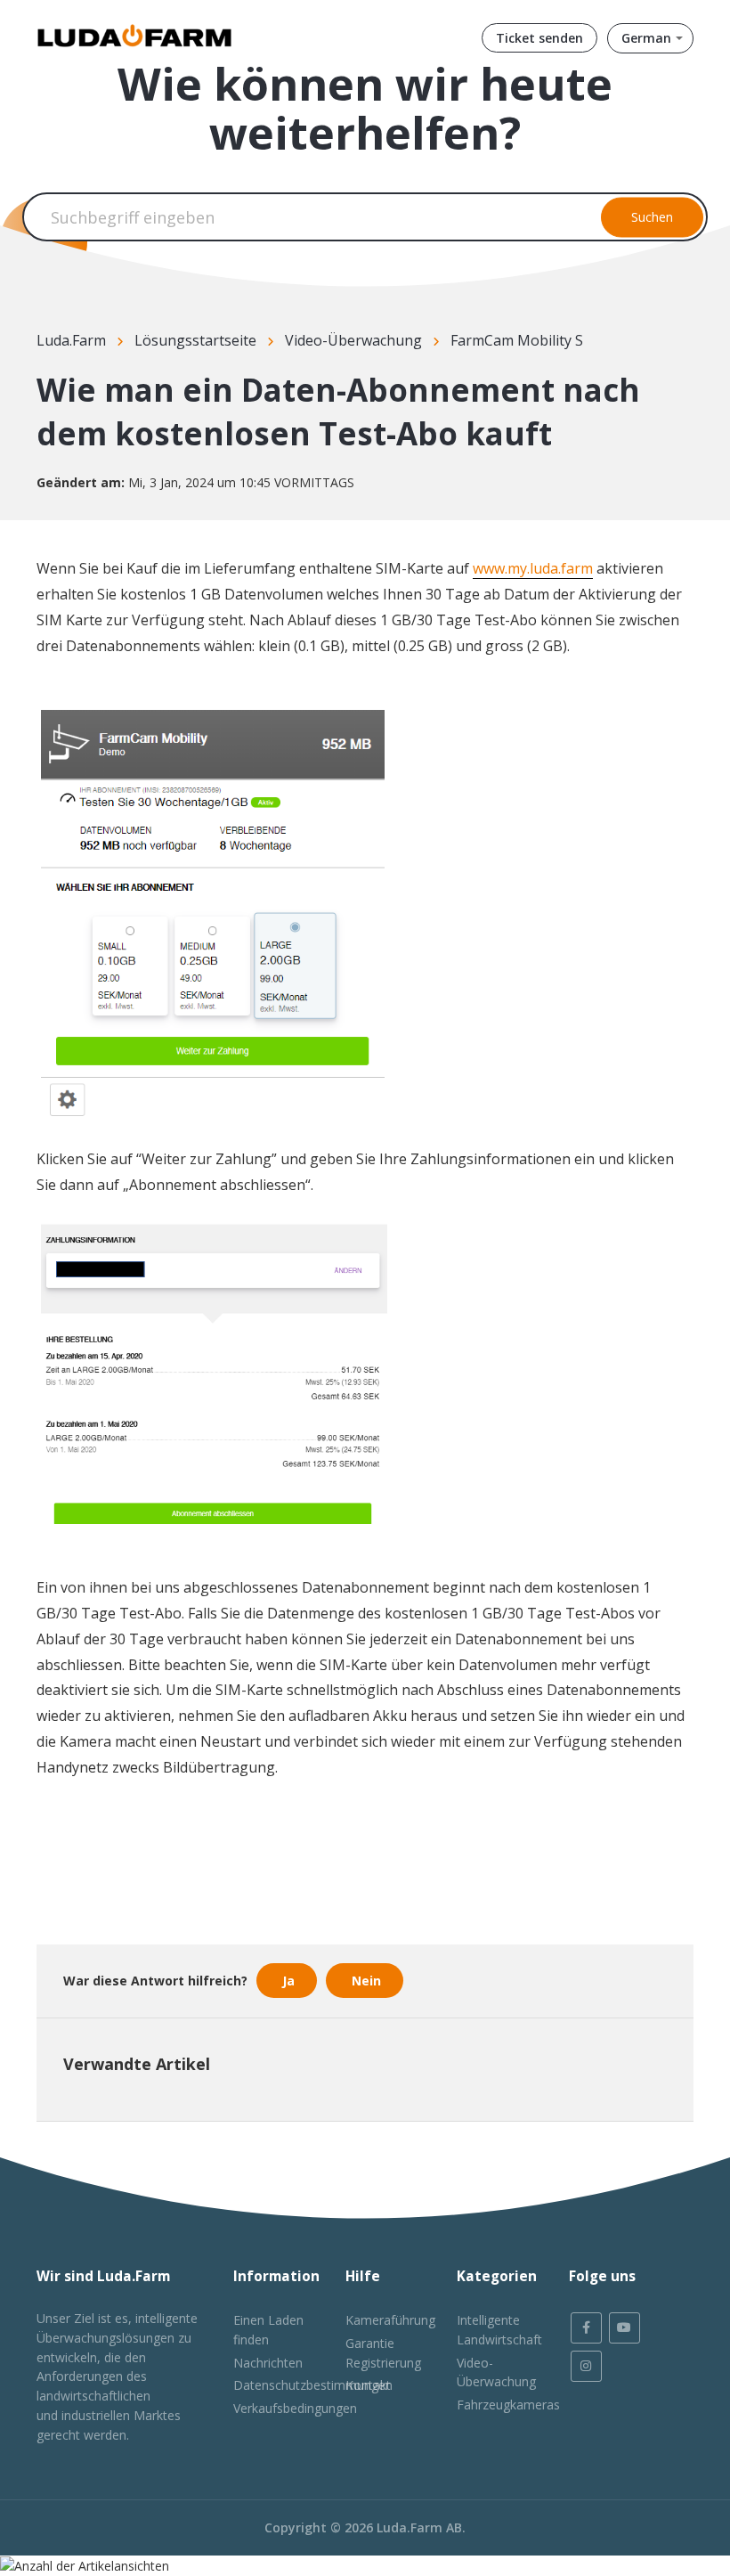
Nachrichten (268, 2363)
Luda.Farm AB (419, 2527)
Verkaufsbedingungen (295, 2408)
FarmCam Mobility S (517, 340)
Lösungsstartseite (195, 340)
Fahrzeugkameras (508, 2405)
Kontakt (368, 2385)
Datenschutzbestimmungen (313, 2385)
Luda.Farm (71, 340)
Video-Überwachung (353, 340)
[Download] (332, 1308)
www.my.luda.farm (533, 568)
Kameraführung (390, 2320)
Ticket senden (539, 38)
